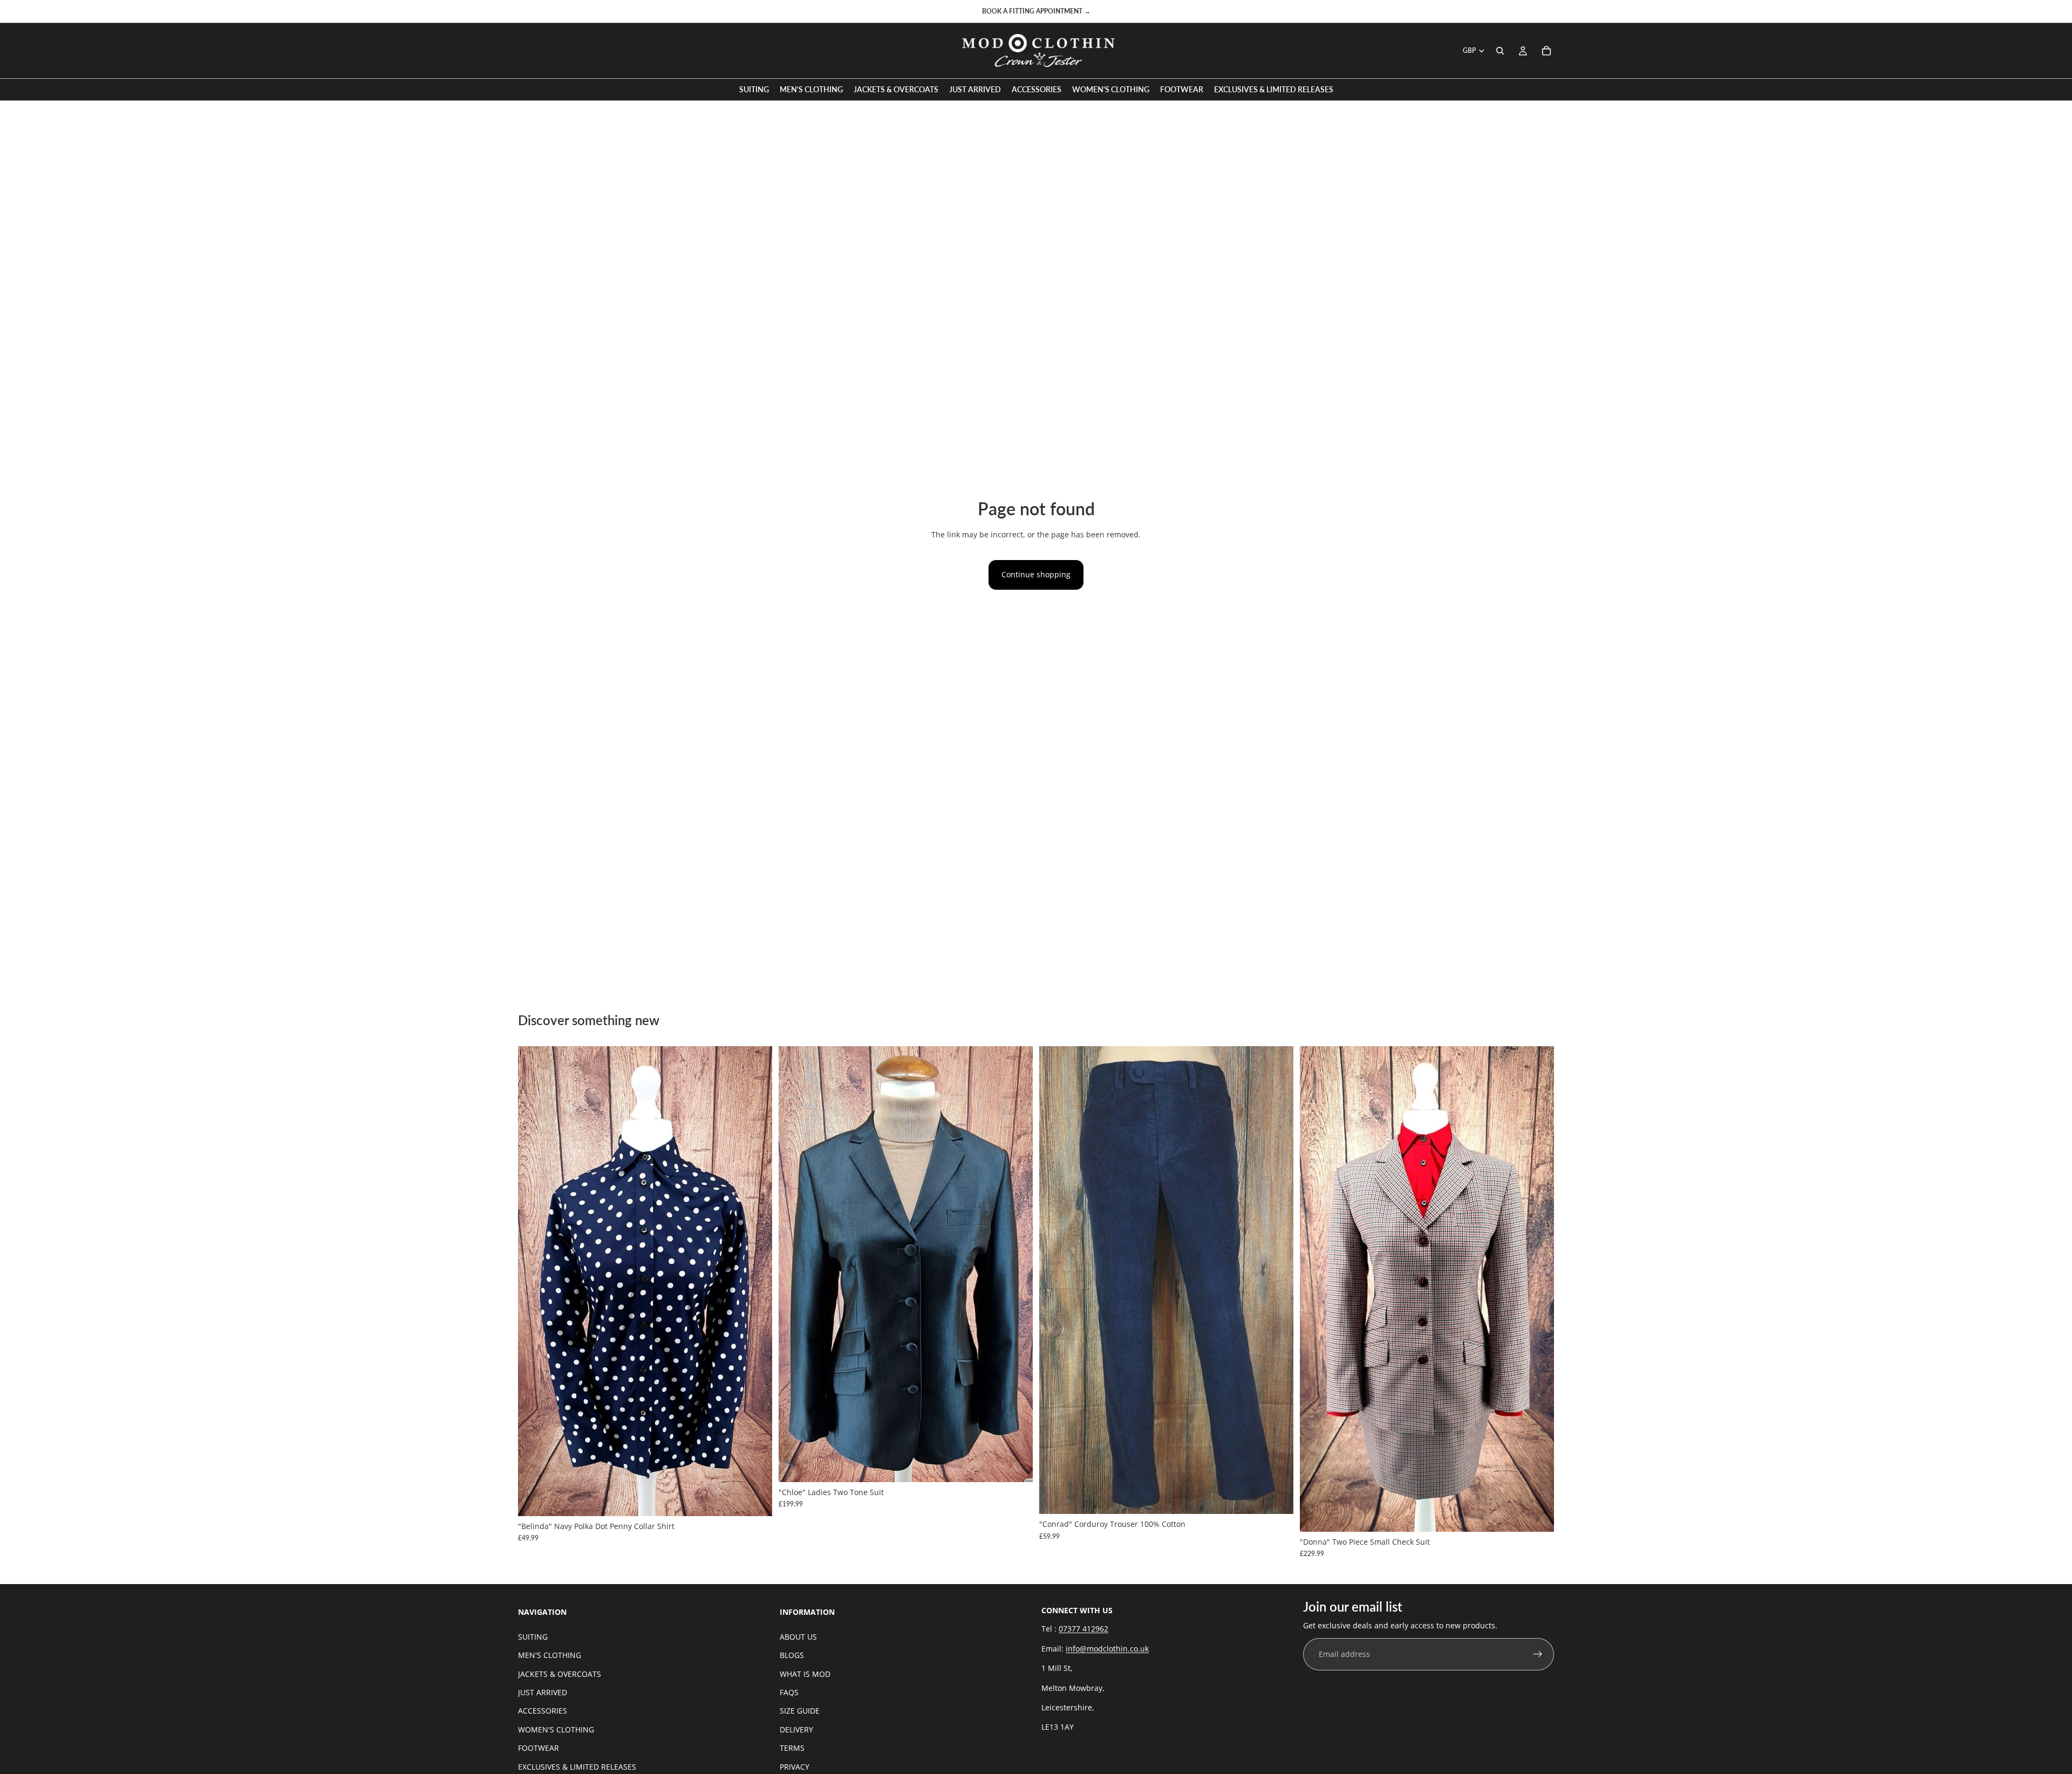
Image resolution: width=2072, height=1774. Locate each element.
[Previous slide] (534, 1281)
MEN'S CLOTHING (550, 1655)
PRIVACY (795, 1766)
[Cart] (1546, 51)
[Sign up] (1538, 1654)
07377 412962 (1083, 1629)
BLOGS (792, 1655)
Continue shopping (1036, 574)
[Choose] (755, 1499)
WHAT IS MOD (805, 1673)
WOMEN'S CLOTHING (556, 1729)
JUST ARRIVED (543, 1692)
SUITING (533, 1636)
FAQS (789, 1692)
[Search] (1500, 51)
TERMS (792, 1748)
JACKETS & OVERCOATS (560, 1673)
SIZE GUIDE (800, 1711)
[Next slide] (756, 1281)
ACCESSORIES (543, 1711)
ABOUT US (798, 1636)
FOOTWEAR (539, 1748)
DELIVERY (796, 1729)
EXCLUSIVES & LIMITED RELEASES (577, 1766)
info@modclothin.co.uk (1107, 1648)
